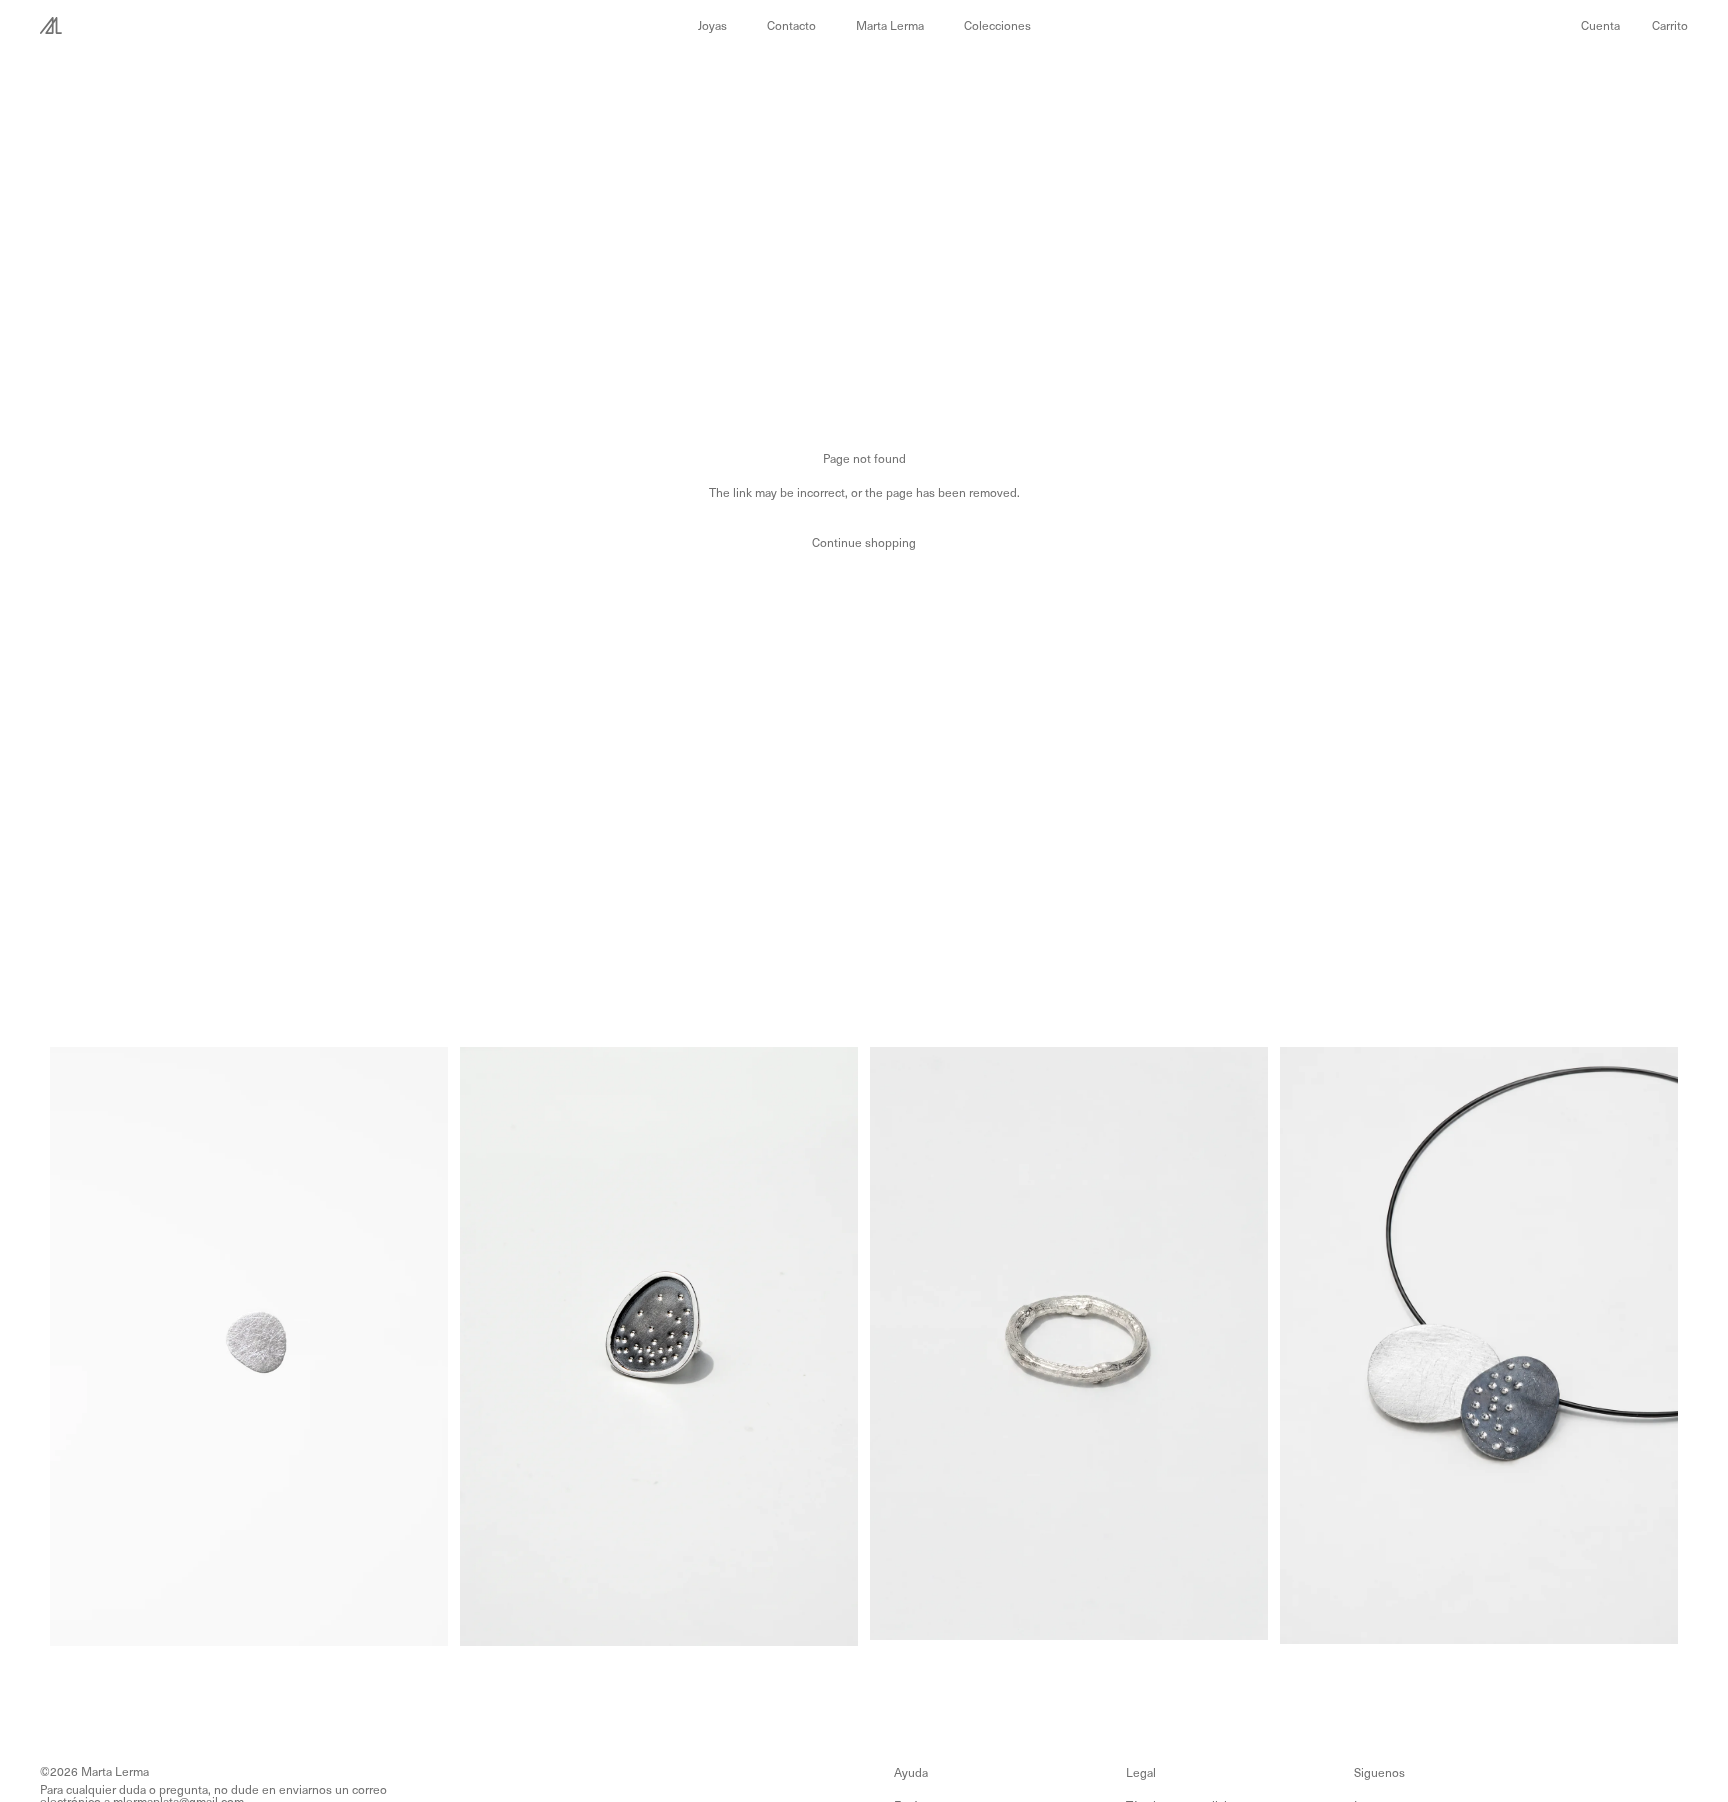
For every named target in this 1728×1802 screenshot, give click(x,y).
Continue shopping (864, 542)
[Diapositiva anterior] (72, 1346)
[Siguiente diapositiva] (425, 1346)
